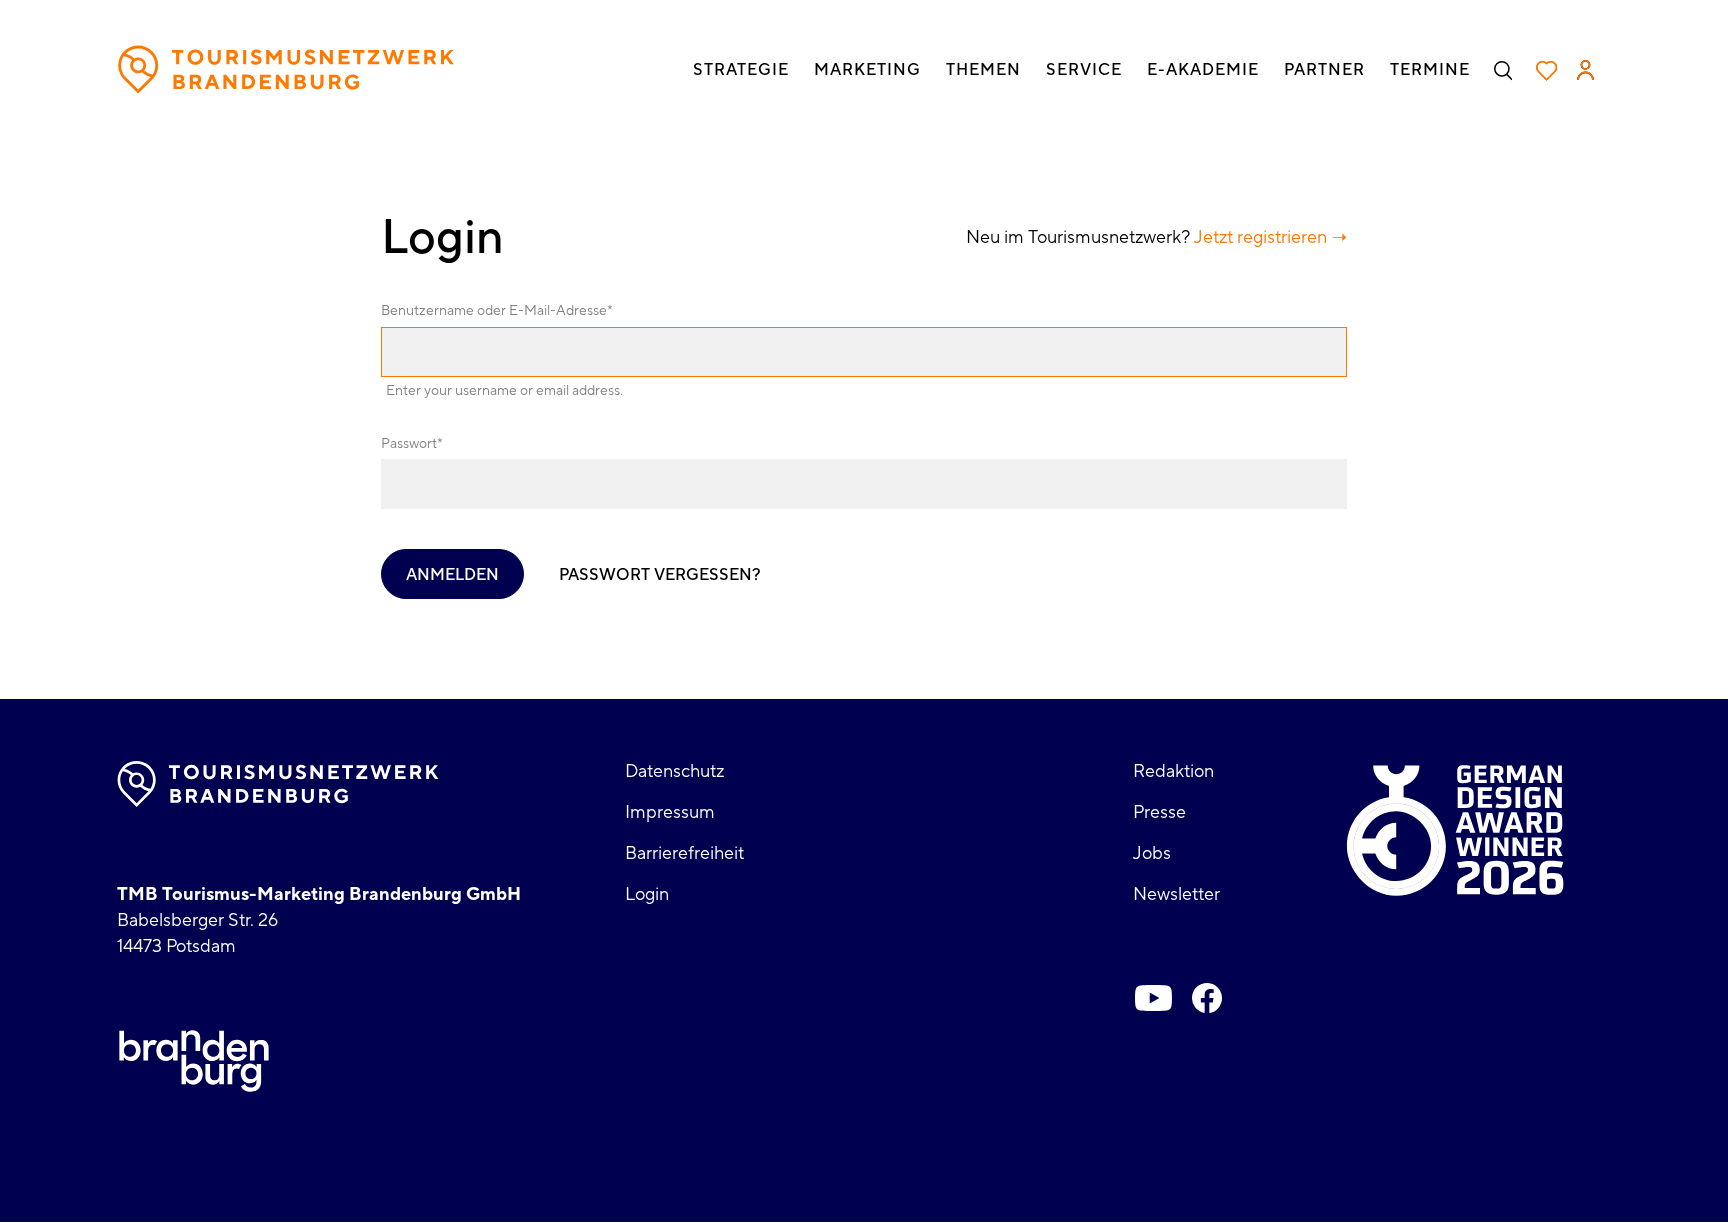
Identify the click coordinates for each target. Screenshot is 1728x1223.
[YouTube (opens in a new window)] (1153, 998)
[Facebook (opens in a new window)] (1207, 998)
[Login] (1585, 70)
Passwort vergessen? (660, 575)
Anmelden (452, 575)
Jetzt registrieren (1260, 237)
